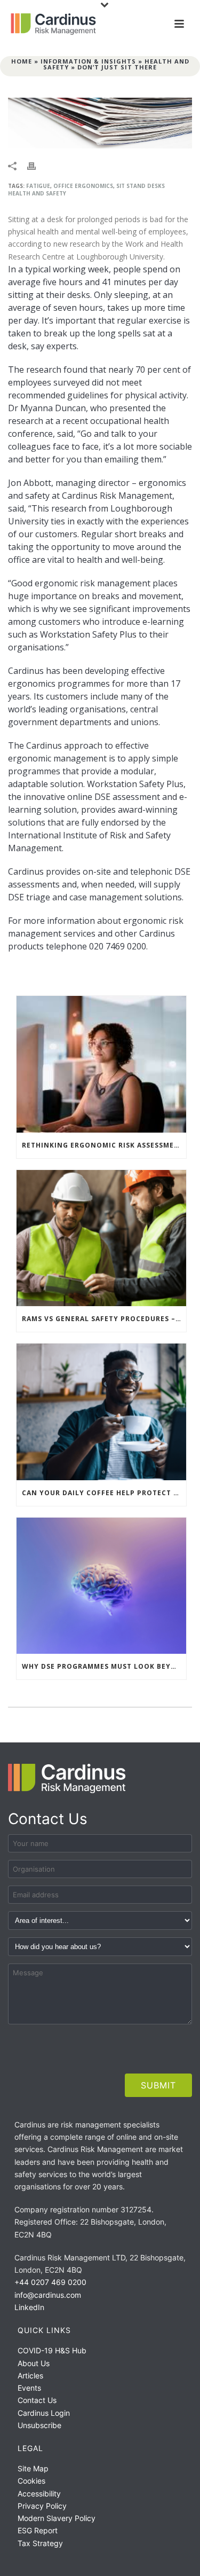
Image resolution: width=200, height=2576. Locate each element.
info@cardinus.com (48, 2295)
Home (22, 61)
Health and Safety (37, 193)
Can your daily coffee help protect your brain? (104, 1493)
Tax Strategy (40, 2543)
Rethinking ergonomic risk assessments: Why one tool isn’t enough (104, 1145)
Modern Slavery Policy (57, 2518)
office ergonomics (83, 186)
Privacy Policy (42, 2506)
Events (29, 2388)
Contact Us (37, 2400)
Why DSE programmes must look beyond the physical (104, 1666)
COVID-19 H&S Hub (52, 2350)
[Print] (37, 165)
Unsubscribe (39, 2425)
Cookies (31, 2481)
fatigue (38, 186)
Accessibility (39, 2493)
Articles (30, 2375)
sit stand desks (141, 186)
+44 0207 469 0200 (50, 2282)
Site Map (33, 2468)
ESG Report (38, 2530)
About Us (34, 2363)
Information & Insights (88, 61)
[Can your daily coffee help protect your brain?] (101, 1412)
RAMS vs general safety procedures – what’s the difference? (104, 1319)
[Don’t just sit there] (100, 123)
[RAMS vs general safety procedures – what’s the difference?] (101, 1238)
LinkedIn (29, 2307)
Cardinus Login (44, 2413)
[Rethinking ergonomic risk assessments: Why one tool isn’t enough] (101, 1064)
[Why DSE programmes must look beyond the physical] (101, 1586)
